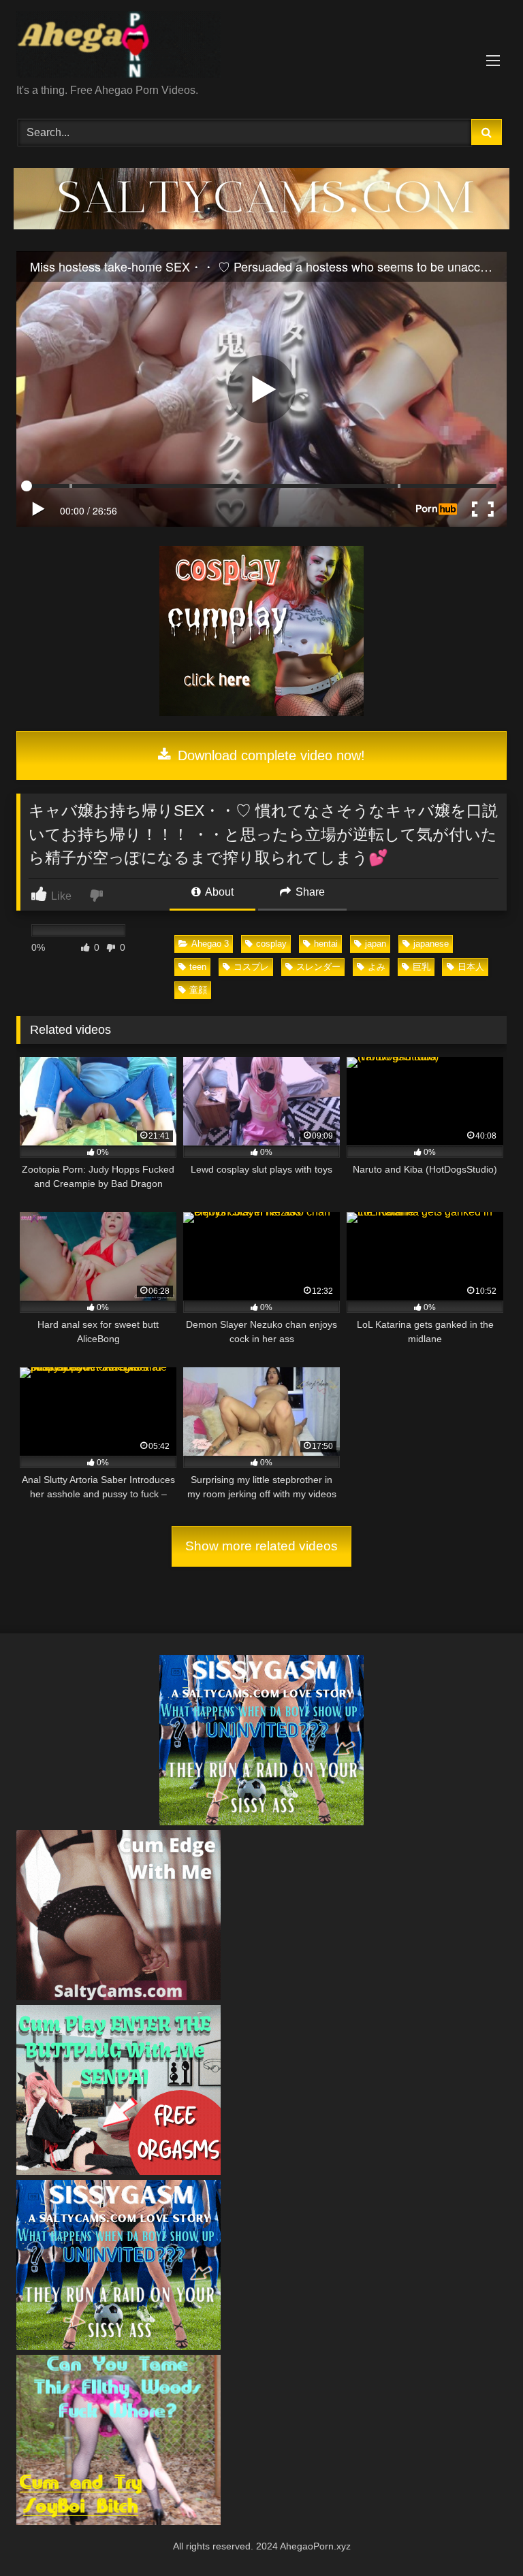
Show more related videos (261, 1546)
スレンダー (318, 967)
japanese (431, 944)
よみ (377, 967)
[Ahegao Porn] (261, 47)
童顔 (198, 990)
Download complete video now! (269, 755)
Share (309, 892)
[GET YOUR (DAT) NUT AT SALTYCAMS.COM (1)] (261, 226)
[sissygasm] (261, 1822)
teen (198, 967)
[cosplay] (261, 712)
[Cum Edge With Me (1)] (118, 1996)
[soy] (118, 2521)
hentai (326, 944)
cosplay (271, 944)
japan (376, 944)
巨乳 (422, 967)
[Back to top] (481, 2536)
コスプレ (251, 967)
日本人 (471, 967)
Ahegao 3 (210, 944)
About (218, 892)
